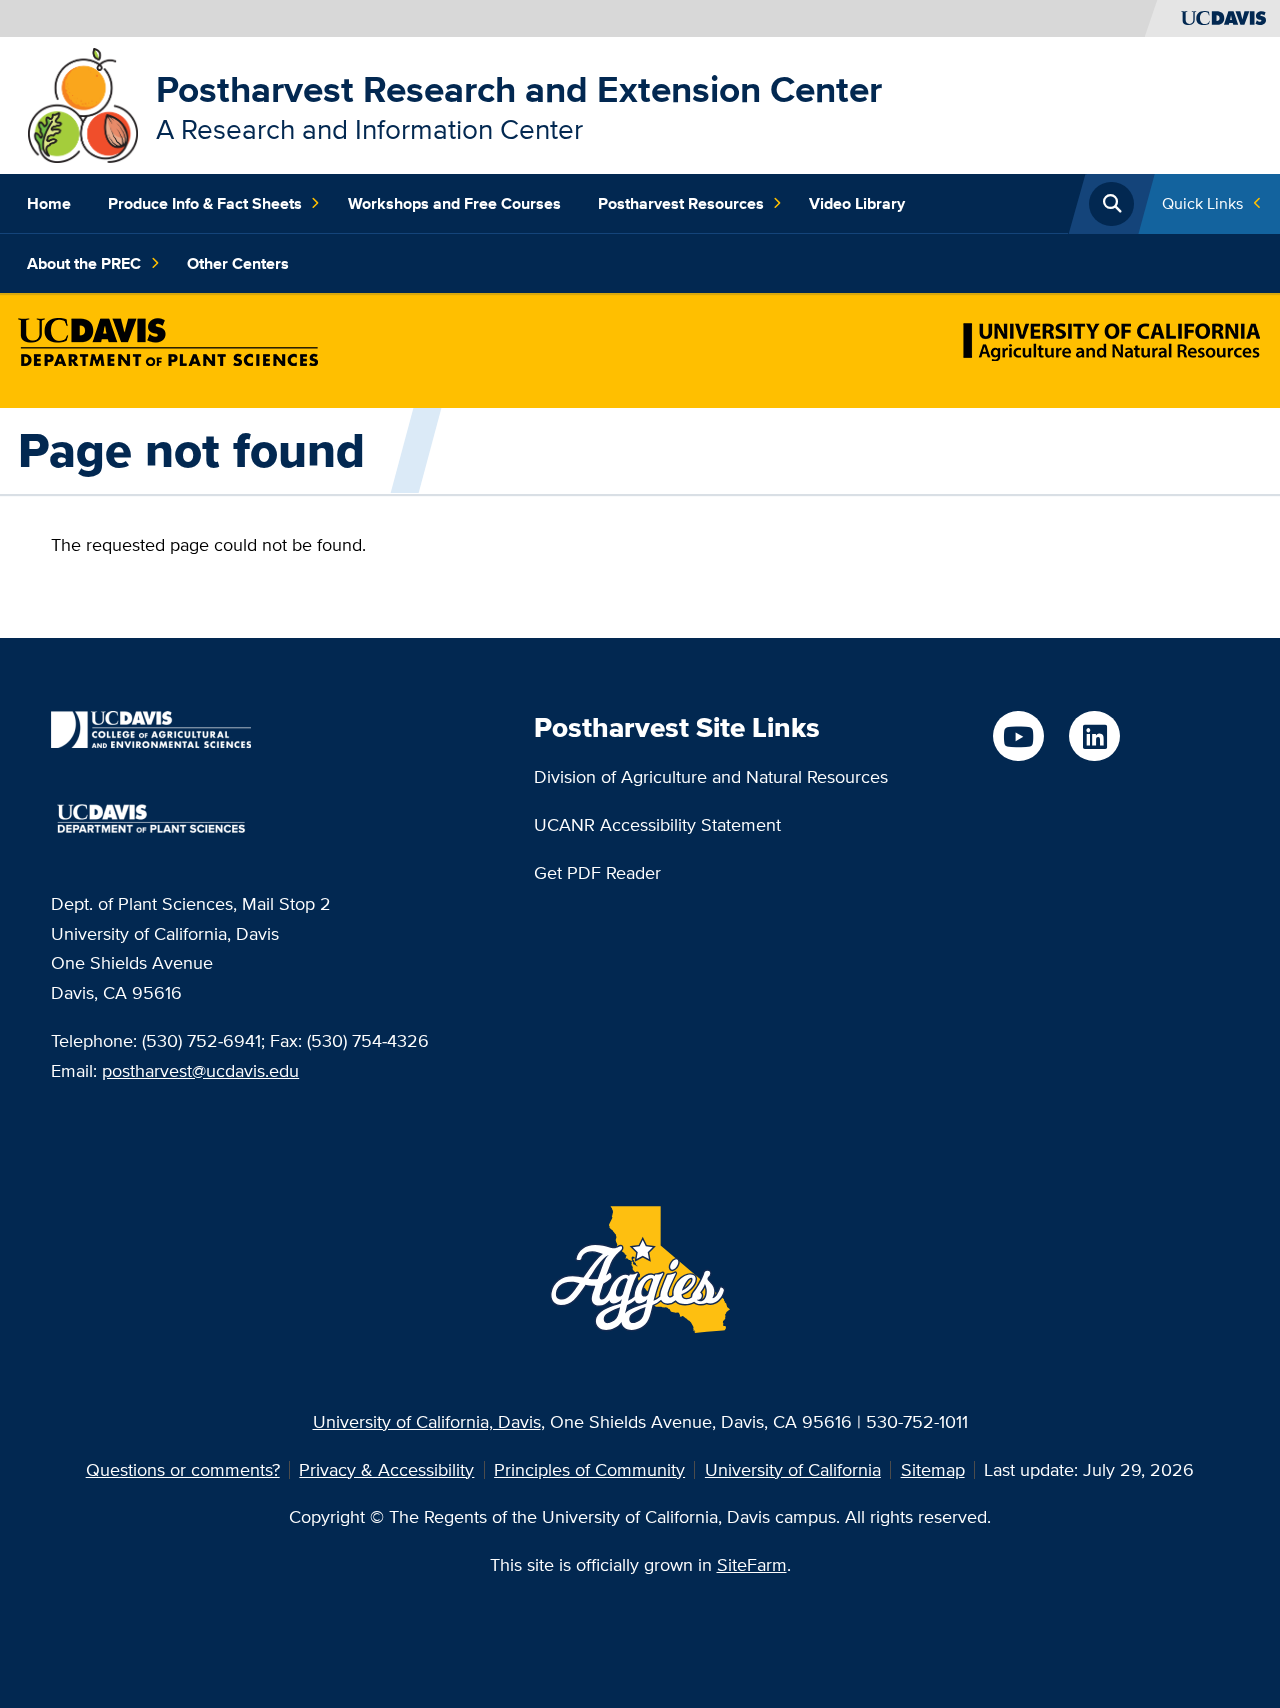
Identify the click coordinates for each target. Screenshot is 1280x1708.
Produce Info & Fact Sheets (205, 203)
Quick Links (1202, 203)
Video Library (857, 203)
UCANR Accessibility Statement (657, 824)
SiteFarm (752, 1564)
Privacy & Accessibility (386, 1469)
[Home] (83, 103)
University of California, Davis (427, 1421)
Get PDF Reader (597, 872)
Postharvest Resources (681, 203)
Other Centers (238, 263)
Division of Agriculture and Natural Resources (711, 776)
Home (49, 203)
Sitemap (933, 1469)
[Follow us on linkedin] (1094, 736)
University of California (793, 1469)
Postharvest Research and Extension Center (519, 89)
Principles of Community (589, 1469)
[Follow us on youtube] (1018, 736)
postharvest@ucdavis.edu (200, 1070)
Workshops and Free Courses (454, 203)
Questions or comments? (183, 1469)
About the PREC (84, 263)
